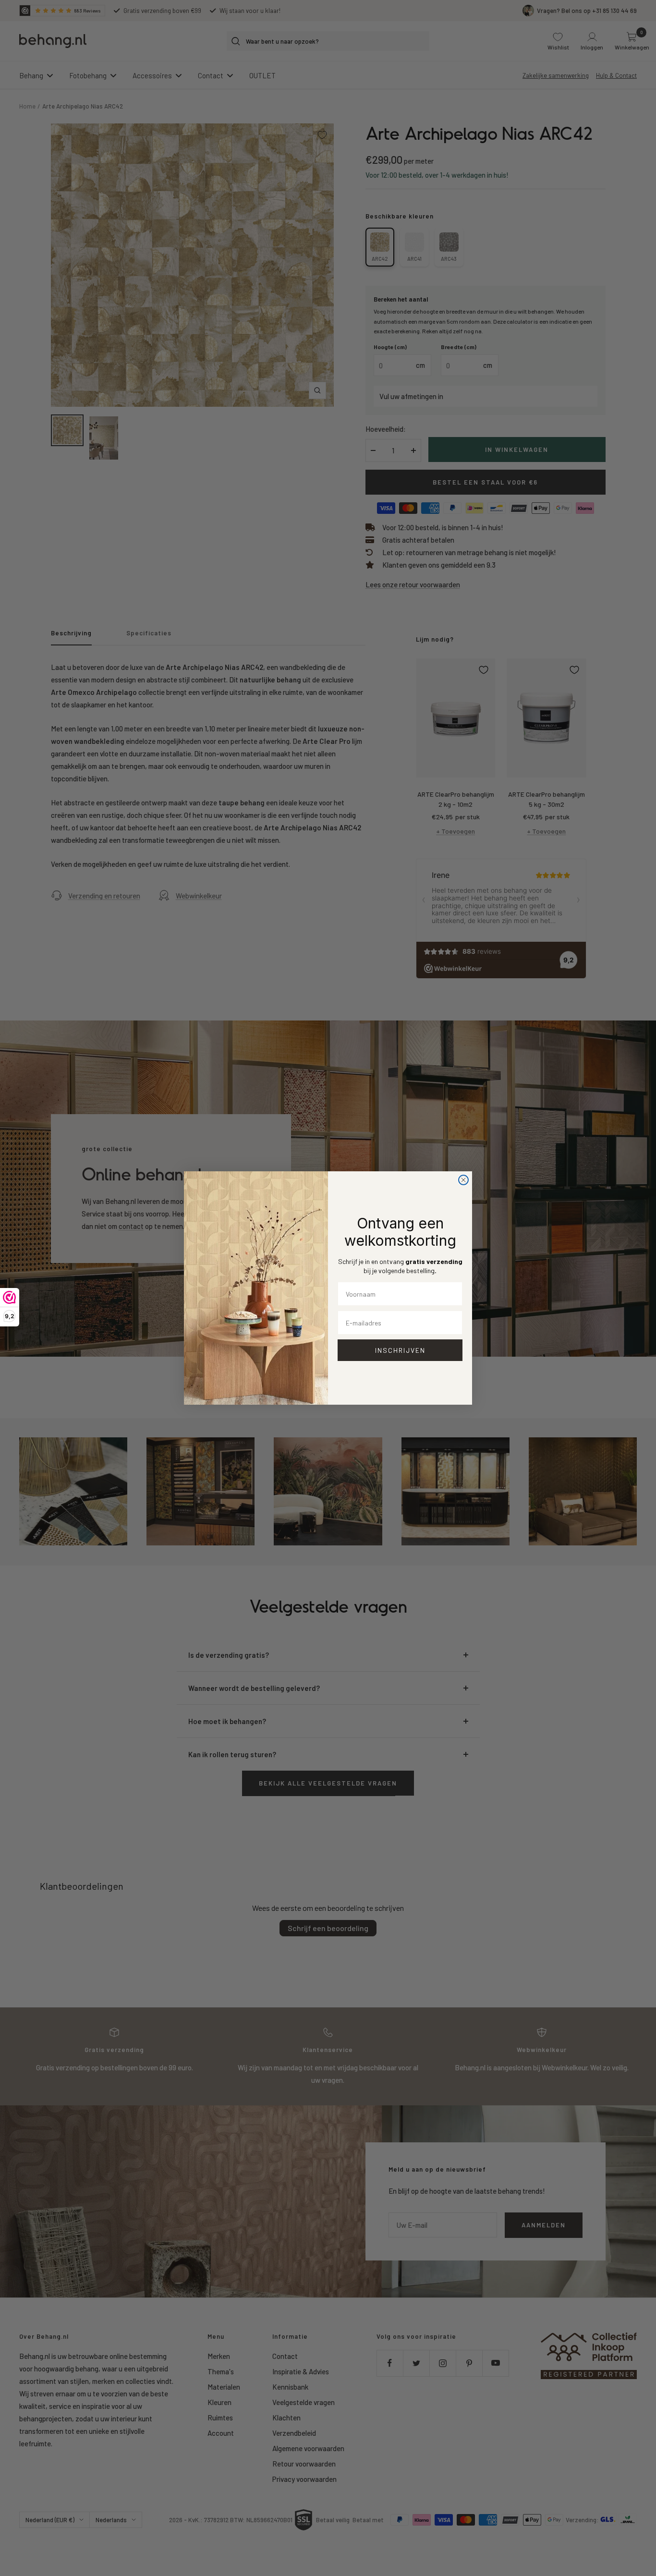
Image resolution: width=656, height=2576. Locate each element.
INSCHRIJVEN (400, 1350)
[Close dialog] (463, 1180)
